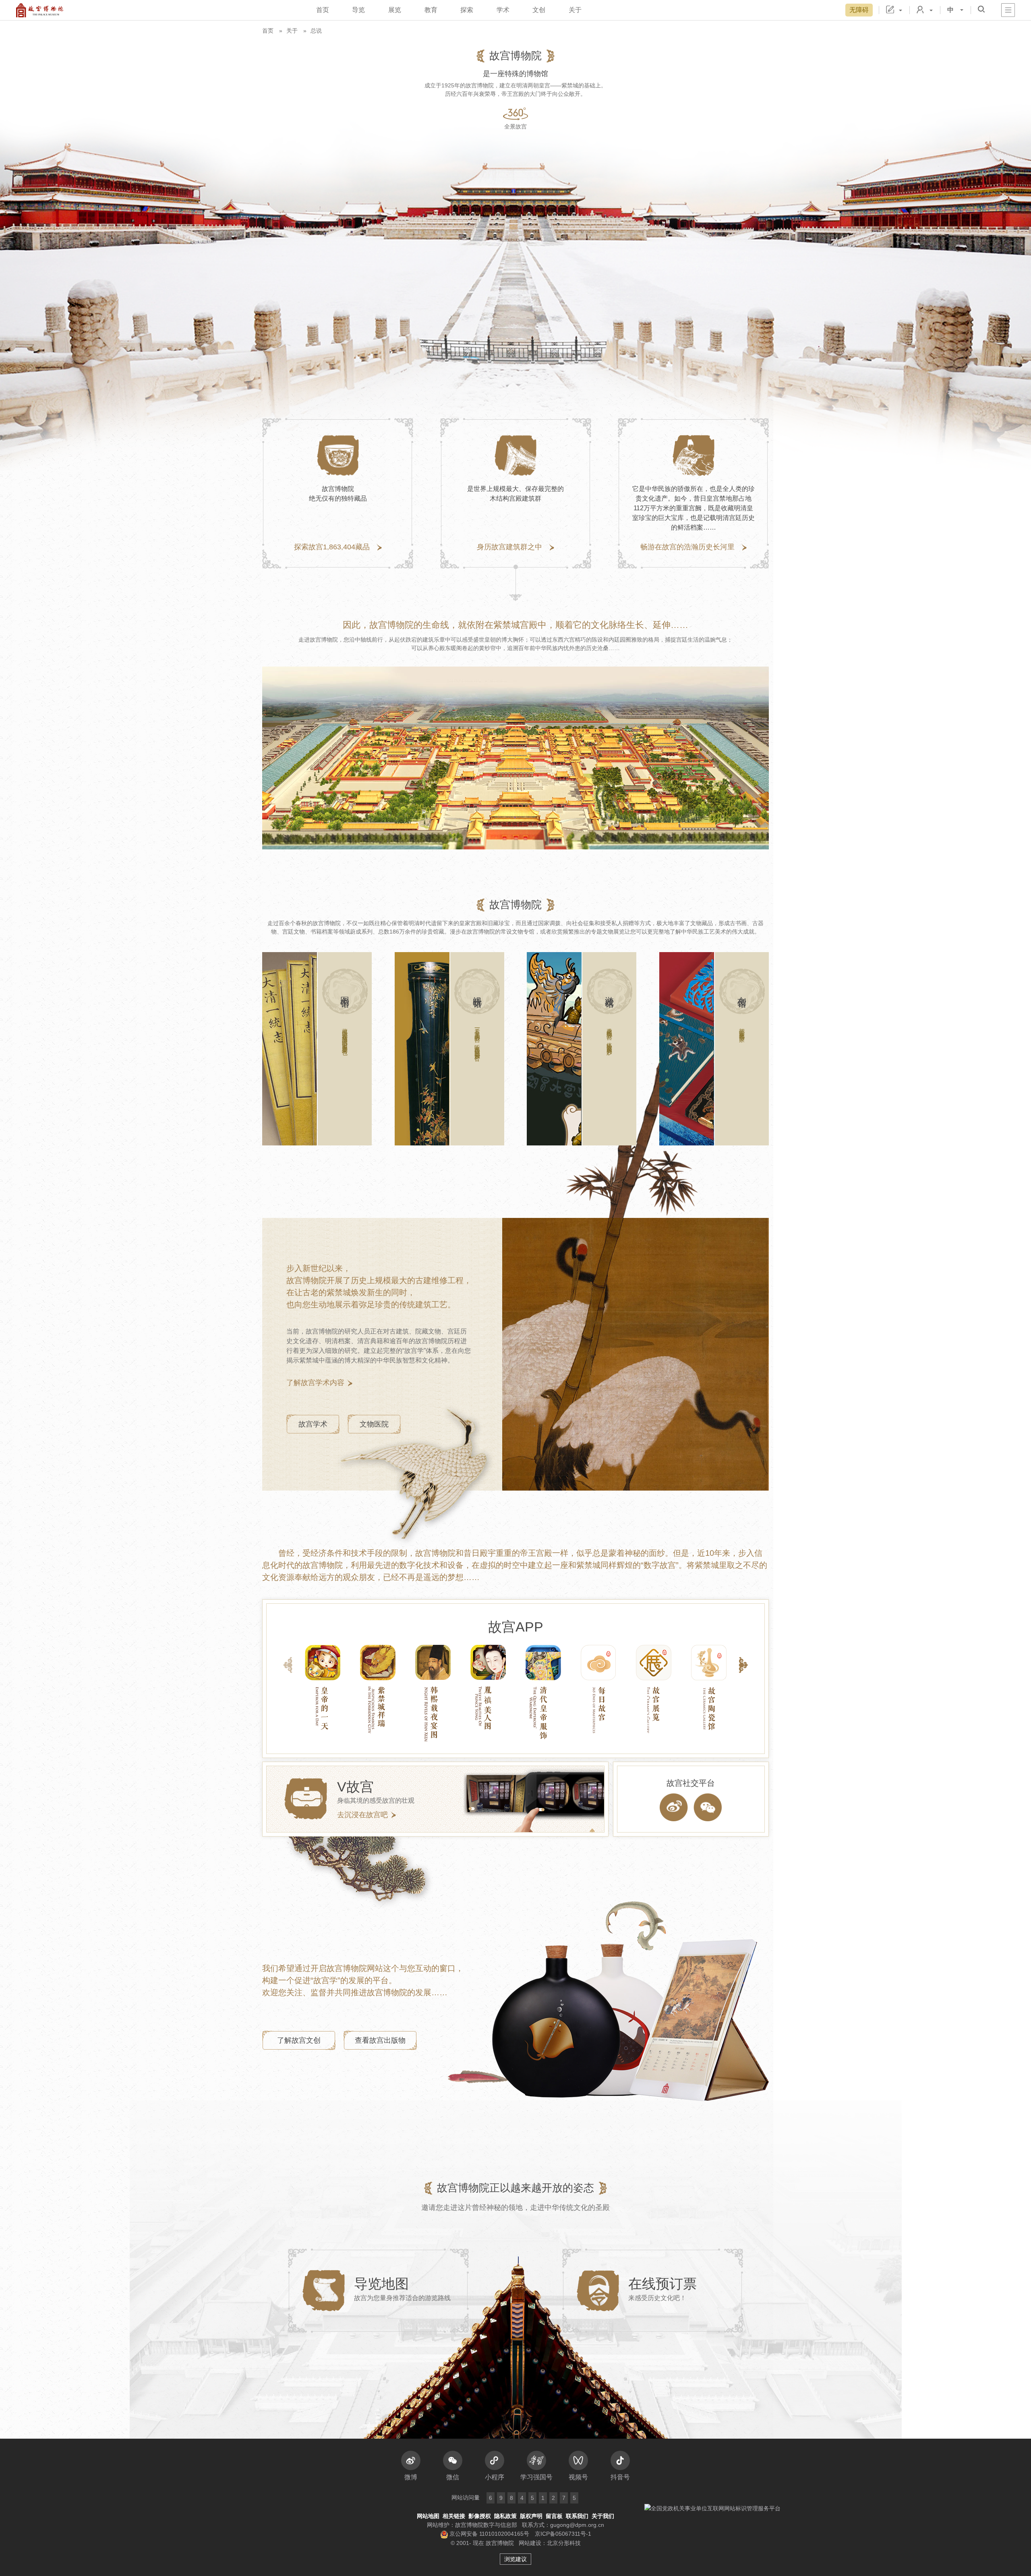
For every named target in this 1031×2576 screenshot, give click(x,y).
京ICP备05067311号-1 (563, 2534)
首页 (323, 10)
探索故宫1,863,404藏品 (332, 547)
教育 (431, 10)
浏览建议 (515, 2559)
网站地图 (428, 2516)
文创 (539, 10)
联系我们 (577, 2516)
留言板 (554, 2516)
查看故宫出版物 (380, 2040)
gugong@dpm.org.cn (577, 2525)
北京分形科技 (564, 2543)
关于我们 (603, 2516)
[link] (317, 1049)
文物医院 (374, 1424)
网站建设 (530, 2543)
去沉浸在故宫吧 (362, 1815)
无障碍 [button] (859, 10)
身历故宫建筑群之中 (509, 547)
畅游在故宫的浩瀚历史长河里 (687, 547)
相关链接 (454, 2516)
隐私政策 (505, 2516)
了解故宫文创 (299, 2040)
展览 (395, 10)
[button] (981, 9)
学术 (503, 10)
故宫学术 (313, 1424)
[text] (674, 1807)
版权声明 (531, 2516)
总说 (316, 31)
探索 (467, 10)
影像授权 (480, 2516)
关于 (575, 10)
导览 (358, 10)
